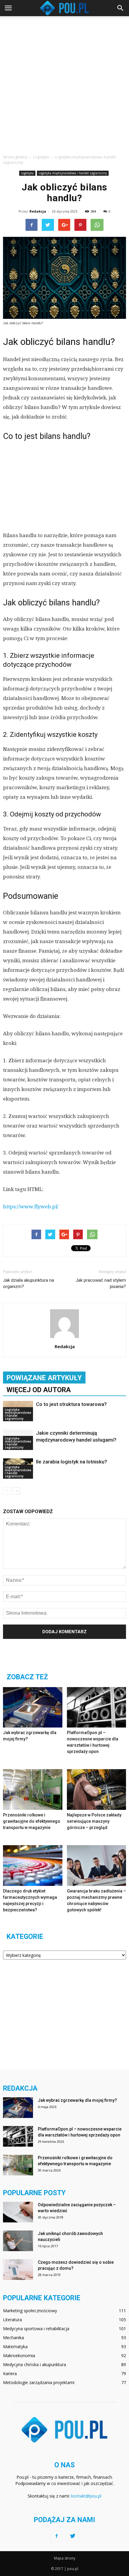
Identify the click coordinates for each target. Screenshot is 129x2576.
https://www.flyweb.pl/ (31, 1207)
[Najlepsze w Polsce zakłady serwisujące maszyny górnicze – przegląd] (97, 1789)
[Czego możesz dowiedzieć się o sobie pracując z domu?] (18, 2270)
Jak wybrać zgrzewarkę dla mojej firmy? (77, 2100)
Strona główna (15, 157)
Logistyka (27, 173)
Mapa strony (65, 2558)
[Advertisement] (64, 84)
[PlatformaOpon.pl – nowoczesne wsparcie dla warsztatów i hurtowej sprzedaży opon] (97, 1707)
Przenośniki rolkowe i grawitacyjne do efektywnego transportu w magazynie (32, 1821)
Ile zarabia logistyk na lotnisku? (72, 1462)
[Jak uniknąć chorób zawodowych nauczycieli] (18, 2241)
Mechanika (13, 2338)
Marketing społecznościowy (30, 2311)
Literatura (12, 2320)
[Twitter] (73, 2536)
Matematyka (15, 2347)
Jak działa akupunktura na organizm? (28, 1283)
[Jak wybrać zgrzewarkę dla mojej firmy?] (33, 1707)
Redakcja (38, 211)
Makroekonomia (19, 2355)
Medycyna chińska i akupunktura (34, 2364)
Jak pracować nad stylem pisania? (101, 1283)
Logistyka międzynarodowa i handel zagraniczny (73, 173)
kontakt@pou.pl (86, 2496)
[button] (121, 8)
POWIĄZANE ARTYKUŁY (44, 1378)
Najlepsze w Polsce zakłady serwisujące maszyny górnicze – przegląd (94, 1821)
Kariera (10, 2373)
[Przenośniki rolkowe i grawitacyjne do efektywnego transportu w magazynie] (33, 1789)
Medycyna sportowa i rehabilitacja (36, 2329)
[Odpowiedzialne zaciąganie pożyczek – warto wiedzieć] (18, 2212)
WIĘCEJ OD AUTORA (39, 1390)
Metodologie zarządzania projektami (39, 2382)
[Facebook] (56, 2536)
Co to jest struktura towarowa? (71, 1404)
